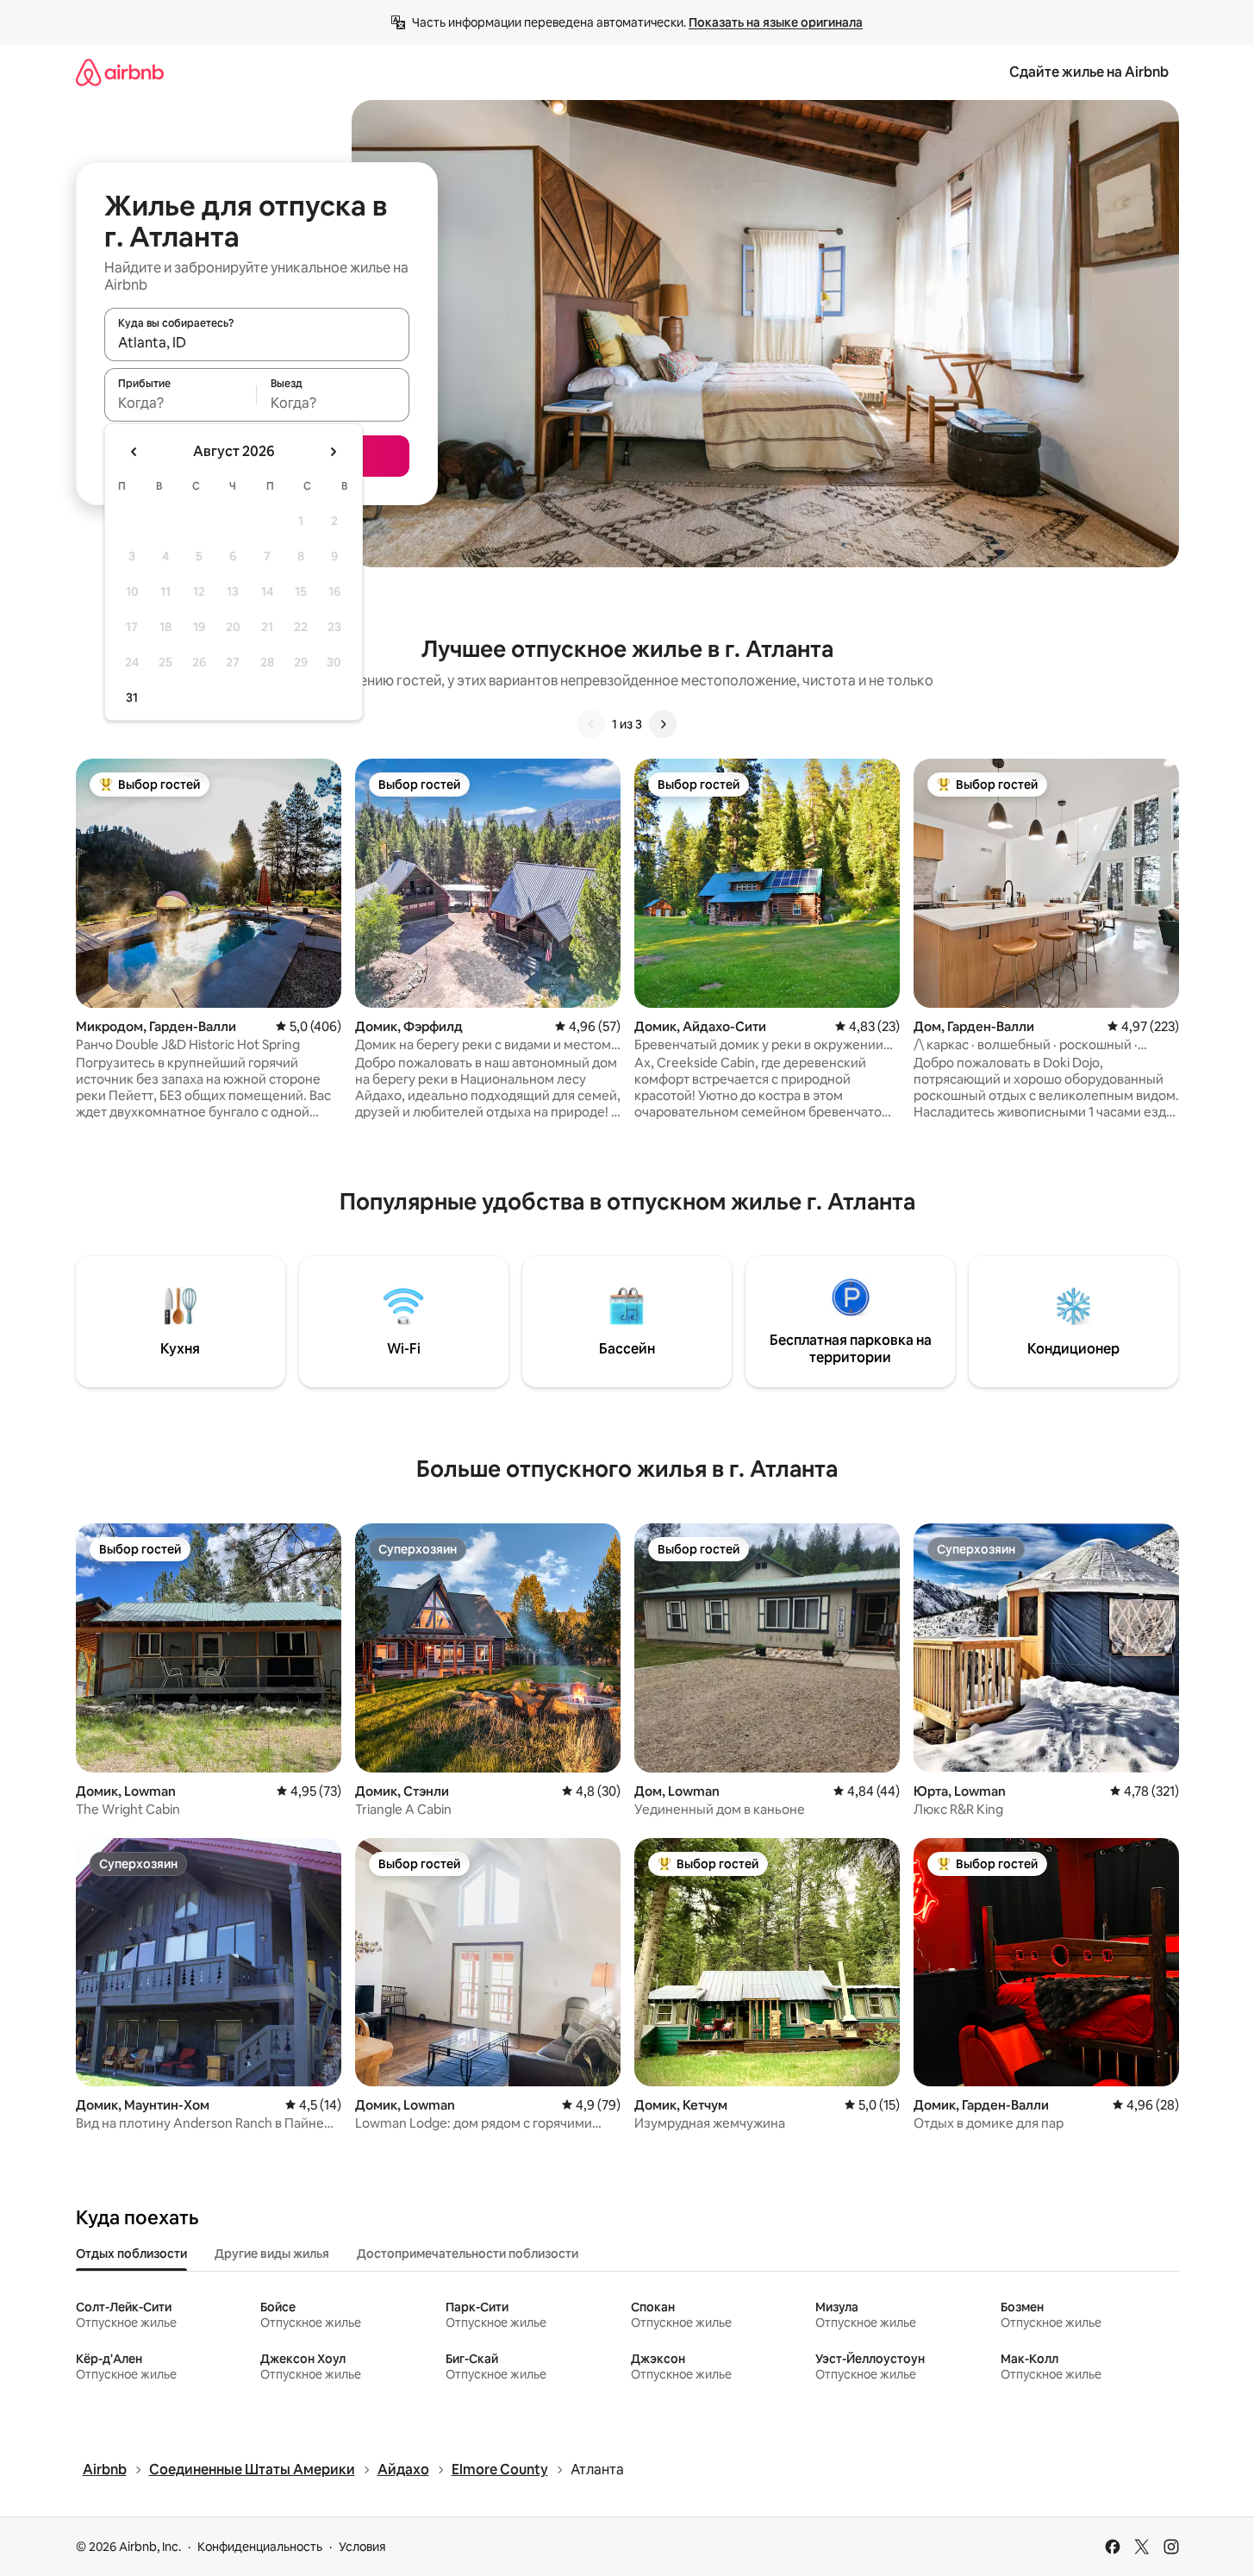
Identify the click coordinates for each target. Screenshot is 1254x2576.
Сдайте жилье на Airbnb (1089, 72)
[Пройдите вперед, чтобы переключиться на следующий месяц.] (333, 452)
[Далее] (663, 724)
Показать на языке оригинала (776, 22)
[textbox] (181, 403)
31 (132, 697)
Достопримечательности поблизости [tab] (468, 2254)
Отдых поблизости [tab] (131, 2254)
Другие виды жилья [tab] (272, 2254)
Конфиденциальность (260, 2547)
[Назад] (591, 724)
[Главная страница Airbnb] (120, 72)
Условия (362, 2547)
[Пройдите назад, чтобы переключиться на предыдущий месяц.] (134, 452)
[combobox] (257, 342)
